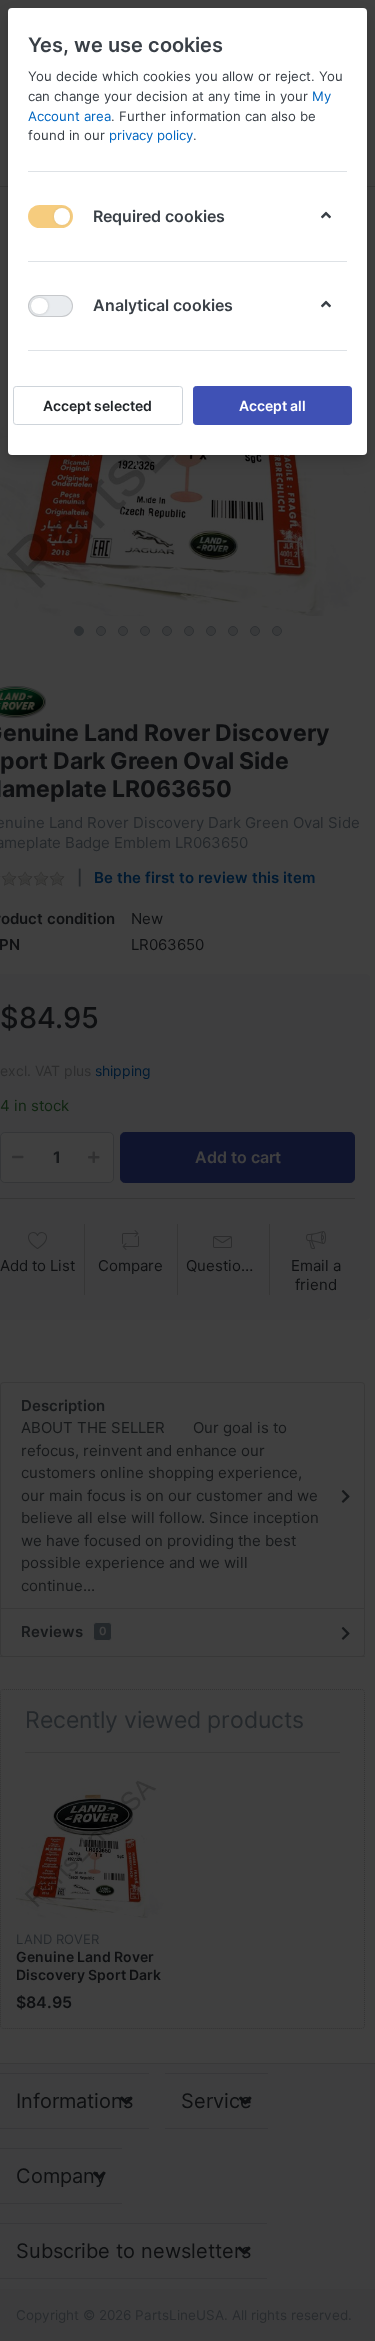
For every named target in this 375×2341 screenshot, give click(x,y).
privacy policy (151, 135)
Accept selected (97, 405)
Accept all (272, 405)
